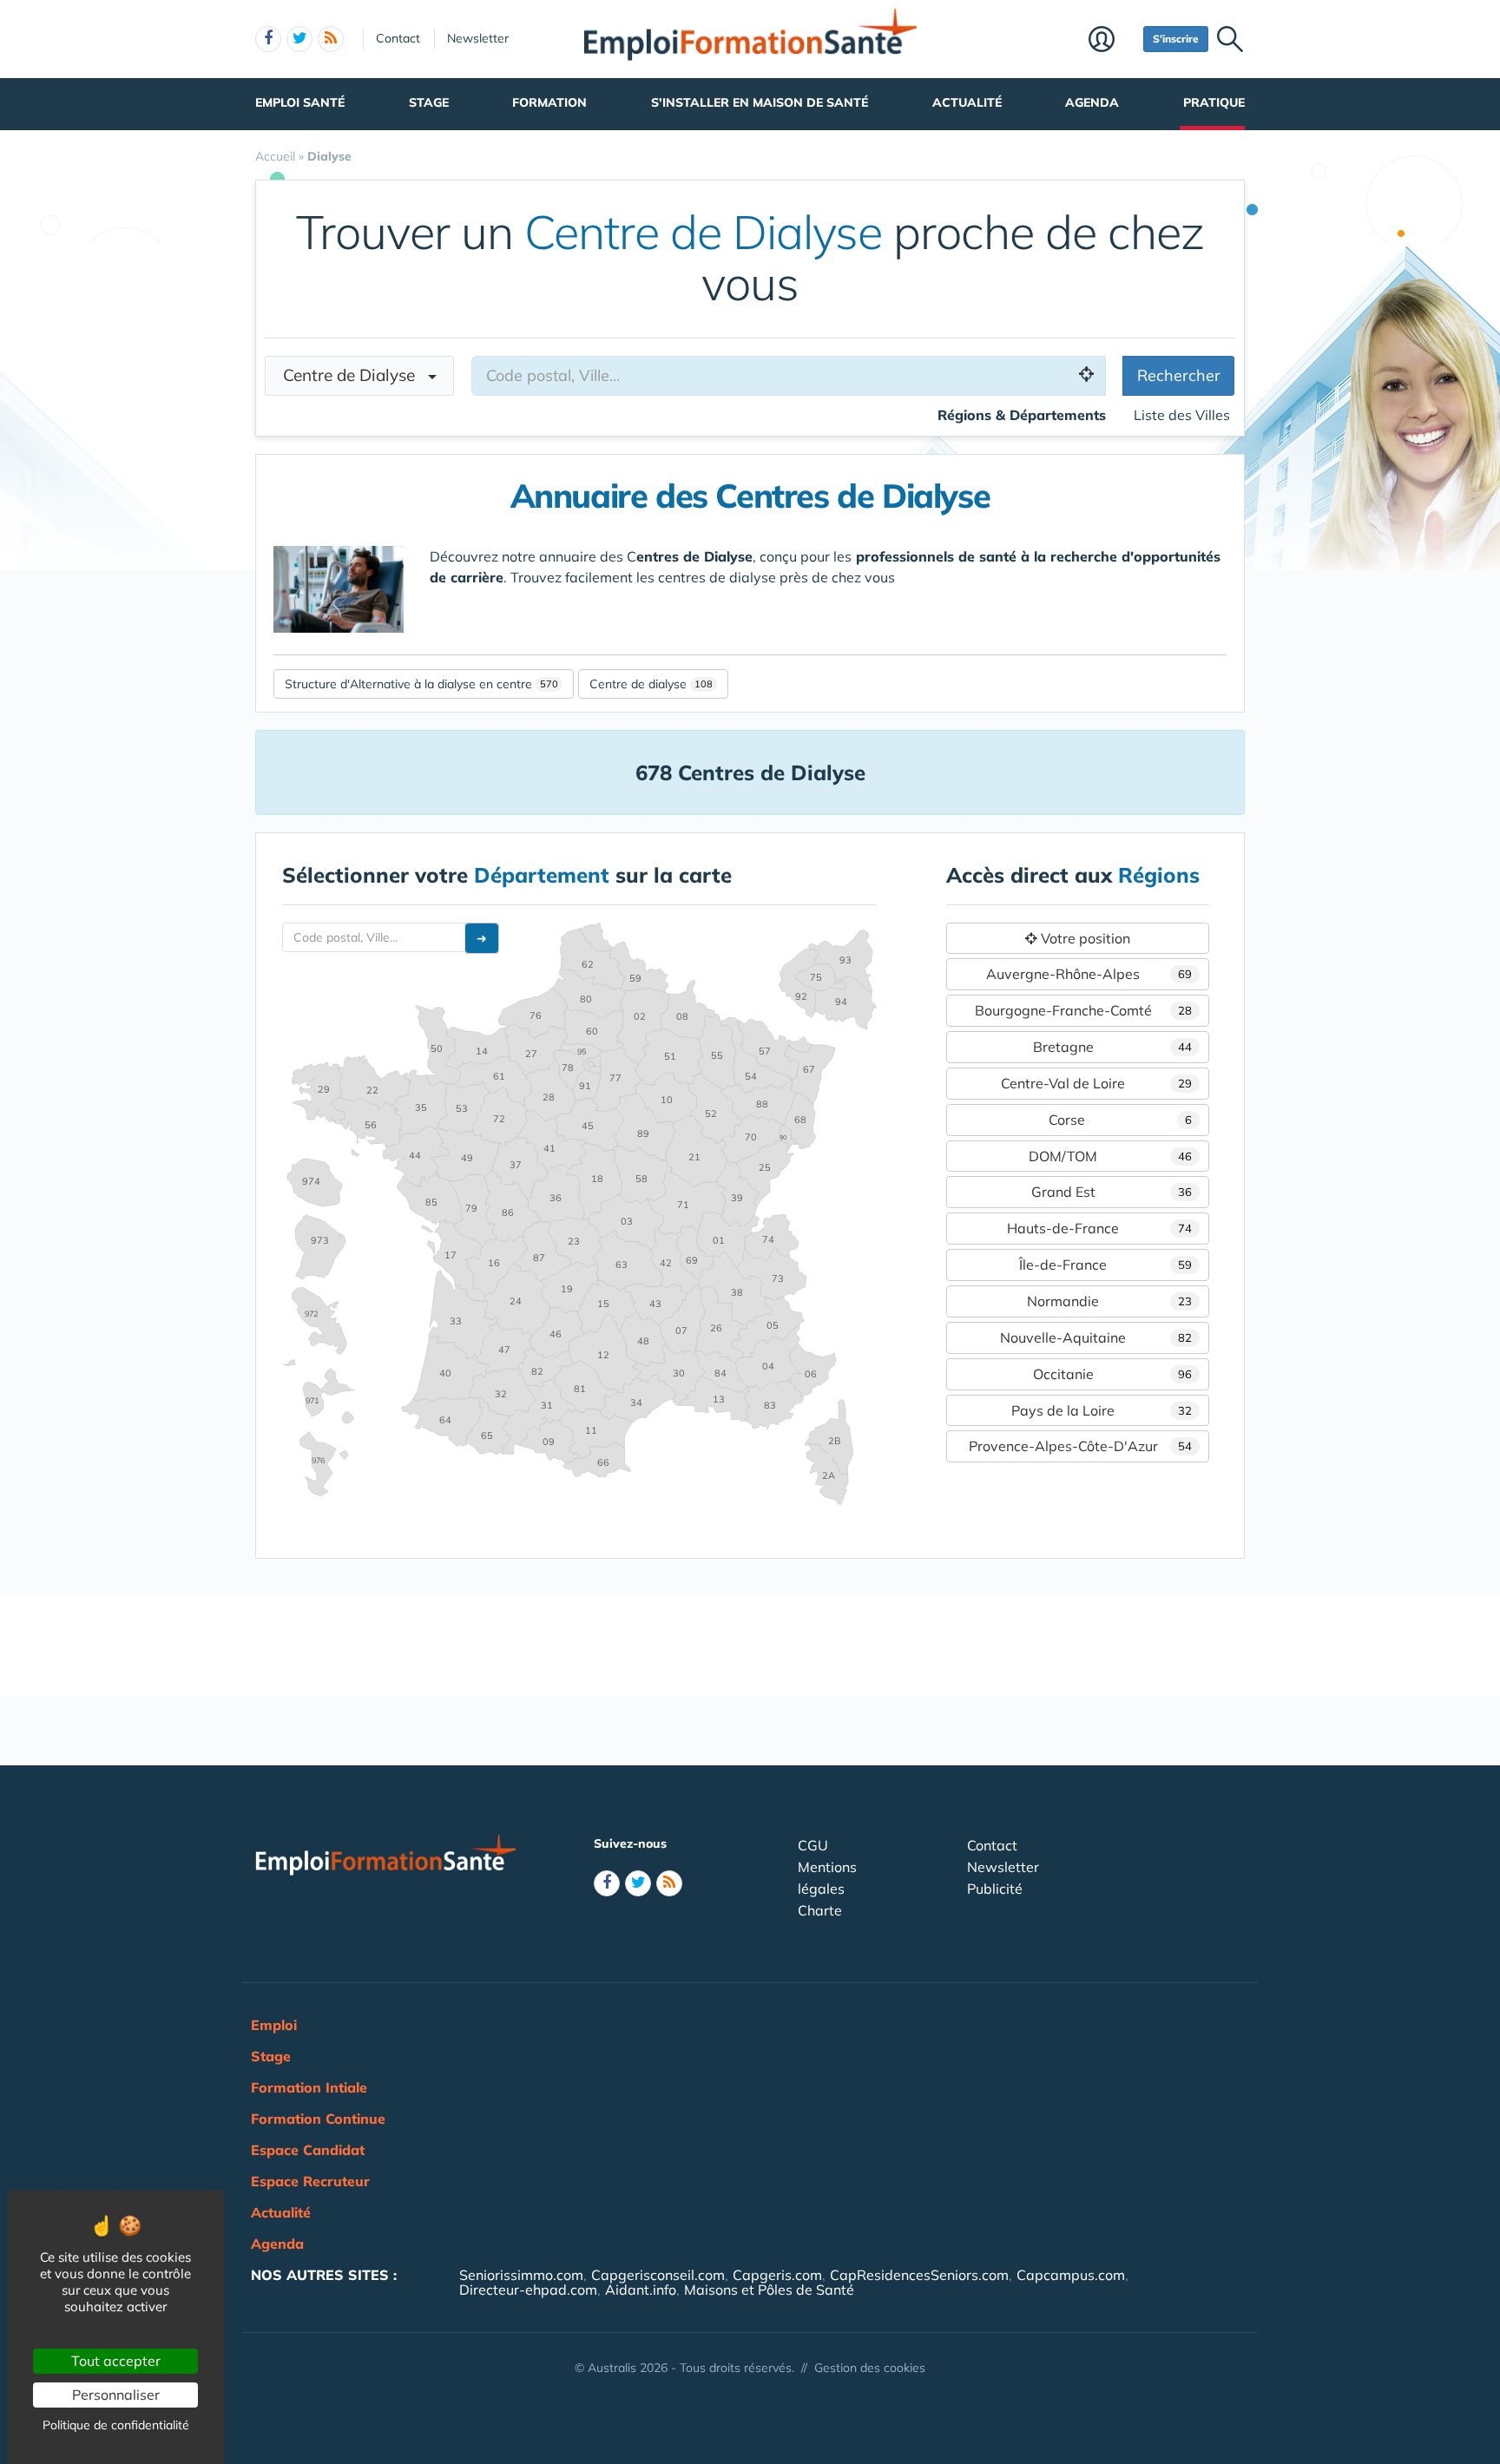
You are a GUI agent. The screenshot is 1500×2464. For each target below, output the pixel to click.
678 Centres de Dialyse (750, 772)
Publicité (995, 1889)
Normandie (1109, 1301)
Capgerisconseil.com (658, 2275)
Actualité (967, 102)
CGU (813, 1845)
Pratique (1214, 102)
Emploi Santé (300, 102)
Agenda (1092, 102)
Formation (549, 102)
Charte (820, 1910)
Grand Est (1112, 1192)
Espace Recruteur (310, 2181)
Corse (1120, 1120)
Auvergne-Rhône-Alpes (1089, 974)
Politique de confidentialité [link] (116, 2425)
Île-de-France (1105, 1265)
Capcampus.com (1071, 2275)
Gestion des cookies (870, 2368)
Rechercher (1179, 375)
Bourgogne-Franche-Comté (1083, 1010)
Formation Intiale (309, 2087)
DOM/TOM (1110, 1156)
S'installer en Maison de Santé (760, 102)
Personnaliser (116, 2395)
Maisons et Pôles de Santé (769, 2290)
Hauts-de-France (1099, 1228)
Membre (1112, 41)
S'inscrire (1176, 39)
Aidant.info (641, 2290)
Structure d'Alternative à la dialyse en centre (408, 684)
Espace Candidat (308, 2150)
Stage (429, 102)
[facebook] (268, 39)
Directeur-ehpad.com (528, 2290)
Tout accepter (116, 2361)
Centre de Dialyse (355, 375)
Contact (398, 38)
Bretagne (1112, 1047)
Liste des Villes (1182, 415)
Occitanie (1112, 1374)
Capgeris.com (777, 2275)
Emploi (274, 2025)
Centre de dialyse (638, 684)
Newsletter (478, 38)
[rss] (331, 39)
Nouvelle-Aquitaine (1096, 1337)
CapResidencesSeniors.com (919, 2275)
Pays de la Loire (1102, 1410)
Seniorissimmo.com (521, 2275)
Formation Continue (318, 2119)
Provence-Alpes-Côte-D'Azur (1080, 1446)
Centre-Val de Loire (1096, 1083)
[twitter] (299, 39)
